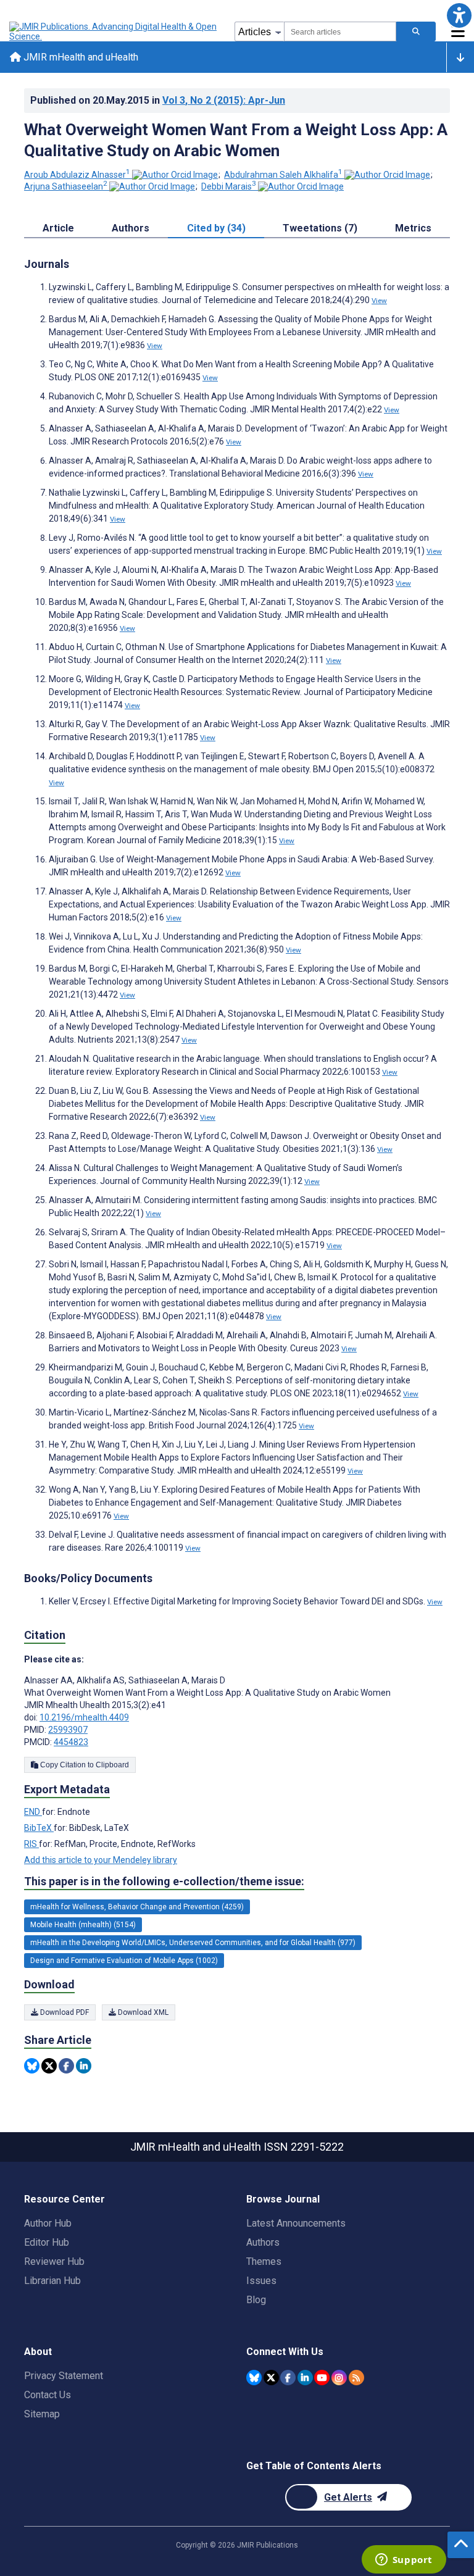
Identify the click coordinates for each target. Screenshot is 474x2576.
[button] (459, 15)
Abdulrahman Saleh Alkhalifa (283, 175)
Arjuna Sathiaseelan (66, 186)
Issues (261, 2281)
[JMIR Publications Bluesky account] (254, 2378)
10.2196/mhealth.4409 (84, 1717)
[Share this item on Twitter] (49, 2066)
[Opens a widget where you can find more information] (404, 2561)
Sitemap (42, 2414)
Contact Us (48, 2395)
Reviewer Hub (54, 2261)
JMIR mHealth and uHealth (80, 57)
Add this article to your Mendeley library (101, 1860)
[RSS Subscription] (356, 2378)
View (379, 301)
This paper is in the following (164, 1881)
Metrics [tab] (413, 228)
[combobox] (340, 31)
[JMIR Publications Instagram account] (339, 2378)
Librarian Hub (52, 2281)
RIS (31, 1844)
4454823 (71, 1742)
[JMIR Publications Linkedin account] (305, 2378)
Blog (256, 2300)
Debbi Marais (229, 186)
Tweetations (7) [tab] (320, 228)
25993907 (68, 1730)
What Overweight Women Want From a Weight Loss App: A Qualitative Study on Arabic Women (236, 140)
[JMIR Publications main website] (114, 31)
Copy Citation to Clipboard (84, 1765)
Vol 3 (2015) (224, 100)
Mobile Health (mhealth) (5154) (83, 1925)
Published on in (158, 100)
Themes (264, 2261)
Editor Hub (47, 2242)
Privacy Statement (64, 2376)
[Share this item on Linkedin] (84, 2066)
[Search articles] (416, 31)
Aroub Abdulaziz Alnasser (77, 175)
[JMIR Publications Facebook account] (288, 2378)
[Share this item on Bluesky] (32, 2066)
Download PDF (64, 2012)
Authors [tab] (131, 228)
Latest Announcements (296, 2223)
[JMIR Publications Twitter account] (271, 2378)
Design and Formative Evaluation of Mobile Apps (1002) (124, 1961)
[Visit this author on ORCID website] (175, 175)
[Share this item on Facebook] (66, 2066)
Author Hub (48, 2223)
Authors (263, 2242)
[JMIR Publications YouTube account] (322, 2378)
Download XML (142, 2012)
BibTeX (39, 1828)
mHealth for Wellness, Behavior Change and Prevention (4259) (137, 1907)
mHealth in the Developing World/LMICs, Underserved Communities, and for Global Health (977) (193, 1943)
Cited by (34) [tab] (216, 228)
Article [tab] (58, 228)
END (33, 1812)
